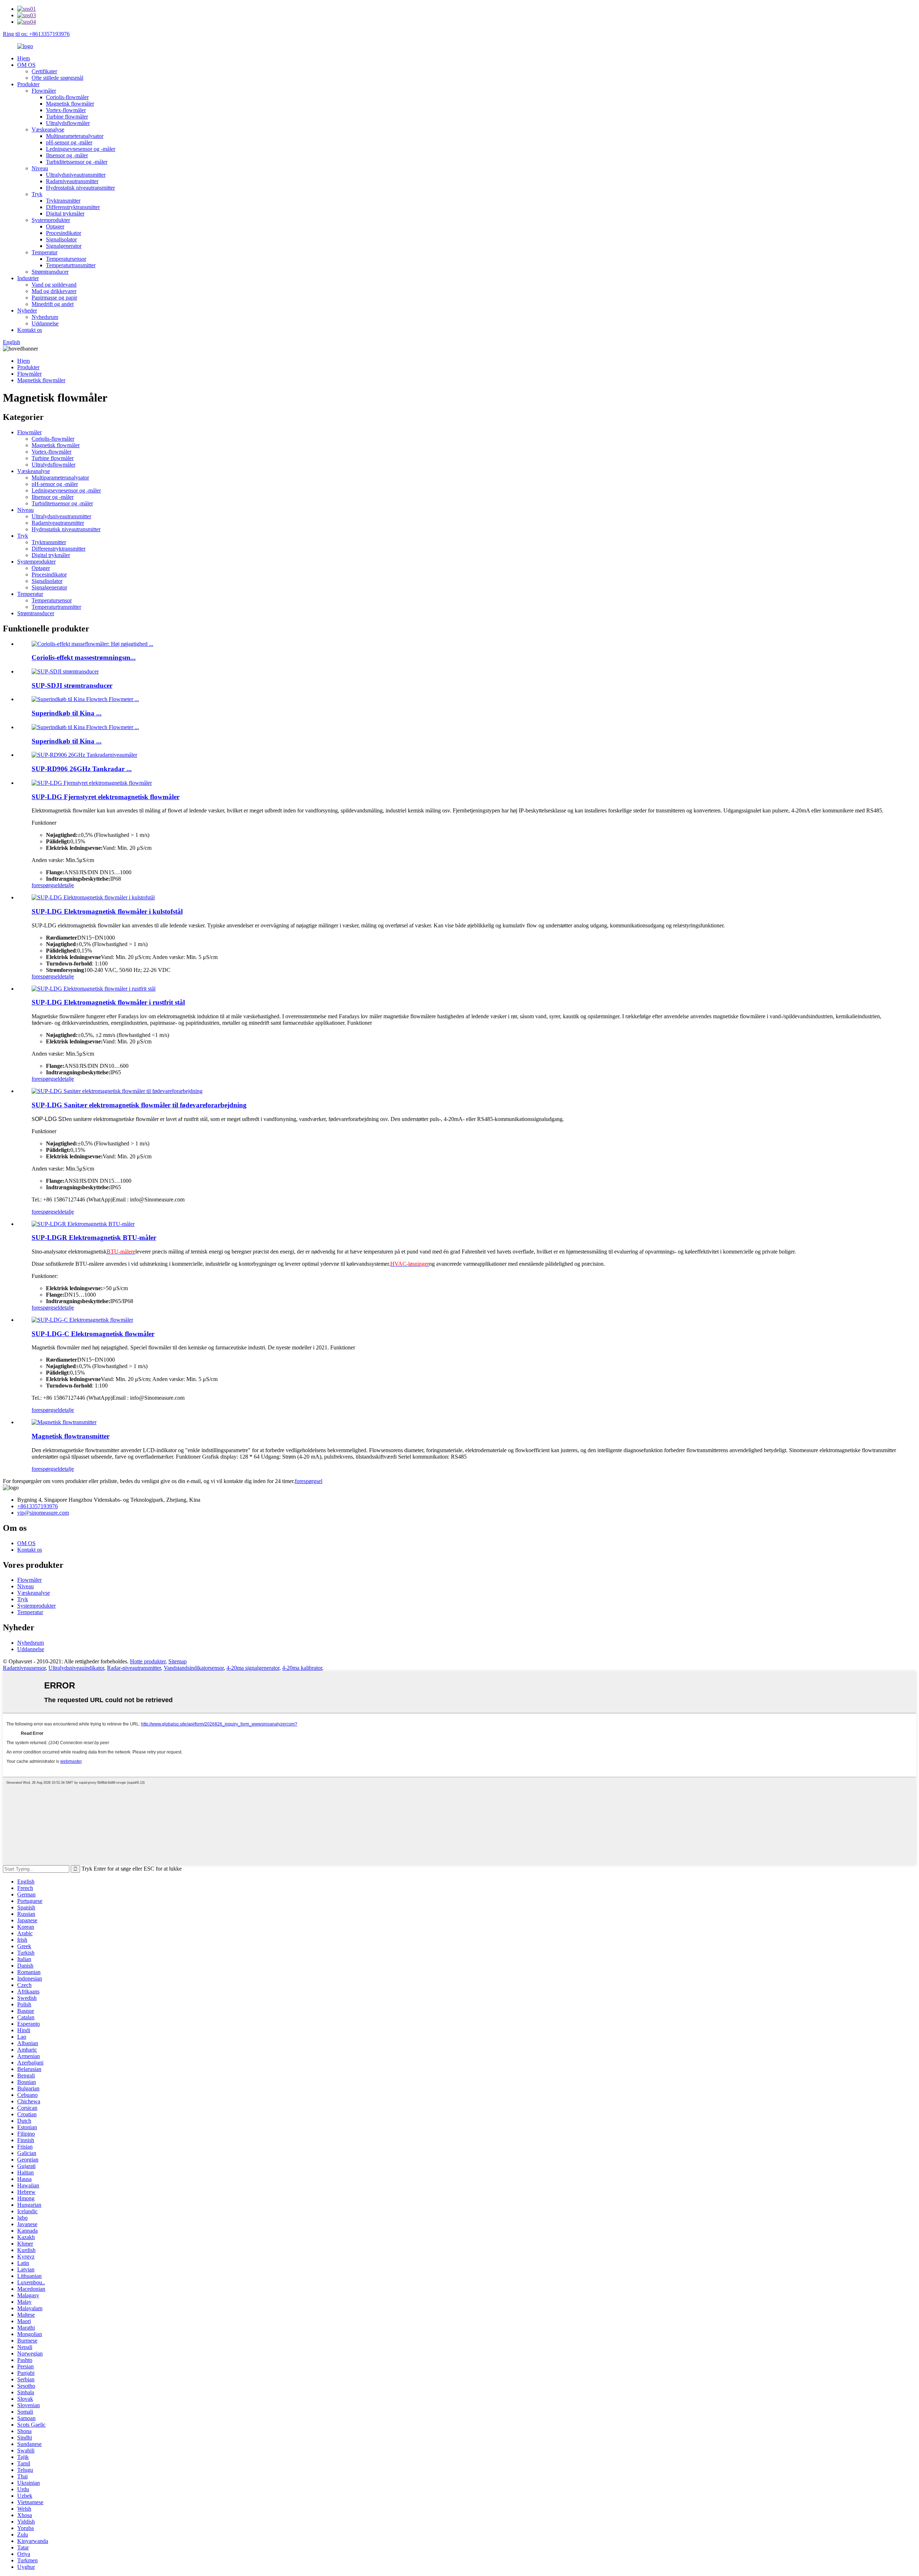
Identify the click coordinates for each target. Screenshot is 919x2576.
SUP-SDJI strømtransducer (72, 685)
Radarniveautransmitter (72, 181)
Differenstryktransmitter (73, 207)
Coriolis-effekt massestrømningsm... (84, 657)
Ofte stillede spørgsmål (57, 78)
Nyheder (27, 311)
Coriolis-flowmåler (67, 97)
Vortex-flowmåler (66, 110)
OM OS (26, 65)
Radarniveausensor (24, 1668)
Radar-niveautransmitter (134, 1668)
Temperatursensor (66, 259)
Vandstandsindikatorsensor (194, 1668)
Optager (55, 226)
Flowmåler (44, 91)
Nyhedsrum (45, 317)
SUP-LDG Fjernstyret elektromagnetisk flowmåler (106, 797)
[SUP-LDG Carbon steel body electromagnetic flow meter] (93, 897)
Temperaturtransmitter (71, 265)
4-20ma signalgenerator (253, 1668)
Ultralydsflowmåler (68, 123)
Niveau (40, 168)
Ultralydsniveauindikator (76, 1668)
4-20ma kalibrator (302, 1668)
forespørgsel (45, 885)
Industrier (28, 278)
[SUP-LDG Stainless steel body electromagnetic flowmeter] (94, 989)
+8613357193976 (38, 1506)
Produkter (28, 84)
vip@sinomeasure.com (43, 1513)
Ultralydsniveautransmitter (76, 175)
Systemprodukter (51, 220)
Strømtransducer (50, 272)
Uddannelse (45, 323)
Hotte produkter (148, 1661)
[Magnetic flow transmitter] (64, 1422)
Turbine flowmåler (67, 117)
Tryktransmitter (63, 201)
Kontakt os (30, 330)
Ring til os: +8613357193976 (36, 34)
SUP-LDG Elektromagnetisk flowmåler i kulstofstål (107, 911)
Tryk (37, 194)
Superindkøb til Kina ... (67, 713)
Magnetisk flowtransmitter (71, 1436)
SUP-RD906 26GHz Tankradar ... (82, 769)
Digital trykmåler (65, 214)
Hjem (24, 58)
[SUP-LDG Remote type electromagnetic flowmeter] (92, 783)
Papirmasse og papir (54, 298)
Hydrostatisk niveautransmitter (80, 188)
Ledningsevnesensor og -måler (81, 149)
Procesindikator (64, 233)
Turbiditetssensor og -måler (77, 162)
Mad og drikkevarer (54, 291)
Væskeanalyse (48, 129)
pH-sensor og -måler (69, 142)
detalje (67, 885)
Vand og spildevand (54, 285)
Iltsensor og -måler (67, 155)
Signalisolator (61, 239)
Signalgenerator (64, 246)
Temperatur (45, 252)
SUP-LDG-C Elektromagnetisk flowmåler (93, 1334)
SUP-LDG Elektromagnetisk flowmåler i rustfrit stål (108, 1002)
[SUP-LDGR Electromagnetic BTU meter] (83, 1224)
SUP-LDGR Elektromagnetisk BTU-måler (94, 1238)
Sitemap (178, 1661)
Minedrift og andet (53, 304)
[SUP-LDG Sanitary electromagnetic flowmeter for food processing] (117, 1091)
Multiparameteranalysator (75, 136)
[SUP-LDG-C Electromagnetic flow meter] (82, 1320)
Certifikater (44, 71)
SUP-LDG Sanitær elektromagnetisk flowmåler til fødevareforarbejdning (139, 1105)
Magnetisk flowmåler (70, 104)
